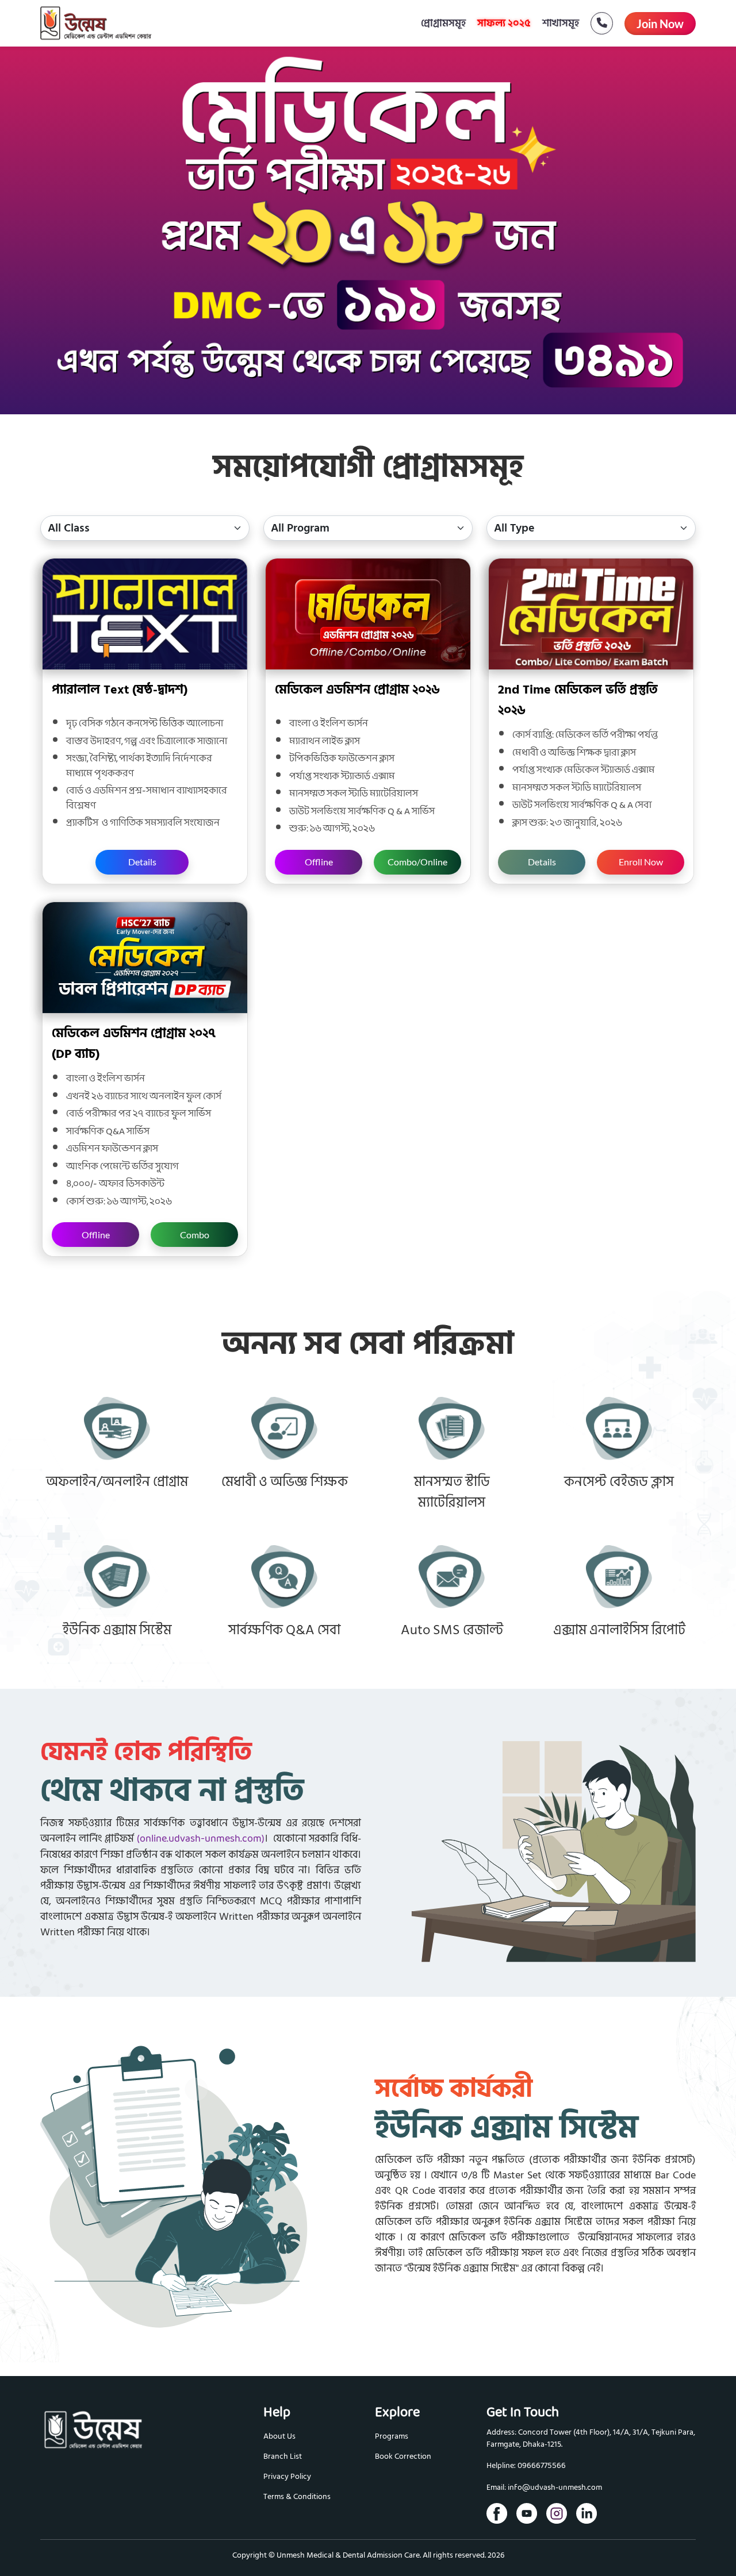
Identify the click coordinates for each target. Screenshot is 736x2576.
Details (142, 862)
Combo (195, 1235)
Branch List (283, 2456)
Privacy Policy (287, 2476)
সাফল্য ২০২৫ (504, 23)
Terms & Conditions (297, 2496)
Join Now (660, 24)
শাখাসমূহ (561, 23)
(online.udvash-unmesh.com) (201, 1839)
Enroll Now (641, 862)
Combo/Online (417, 862)
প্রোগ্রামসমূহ (443, 23)
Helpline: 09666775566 (526, 2466)
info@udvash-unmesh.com (555, 2488)
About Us (279, 2436)
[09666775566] (596, 23)
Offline (319, 862)
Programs (392, 2436)
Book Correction (403, 2456)
